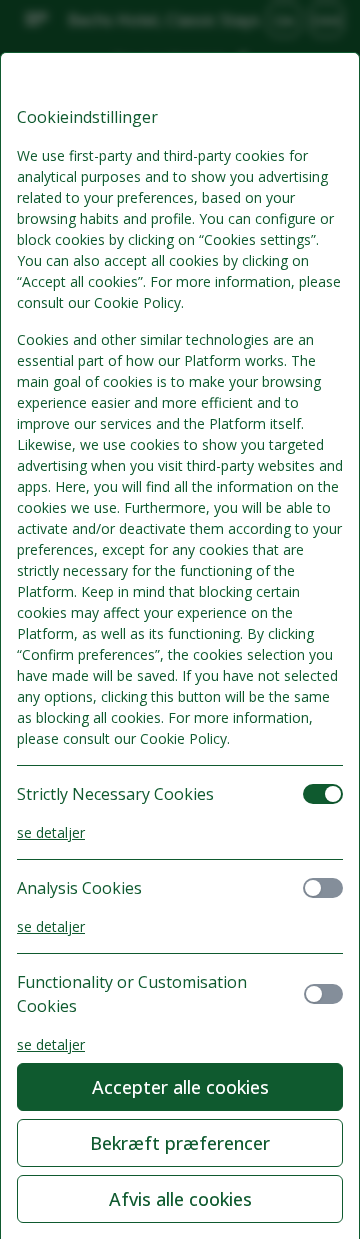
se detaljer (51, 832)
